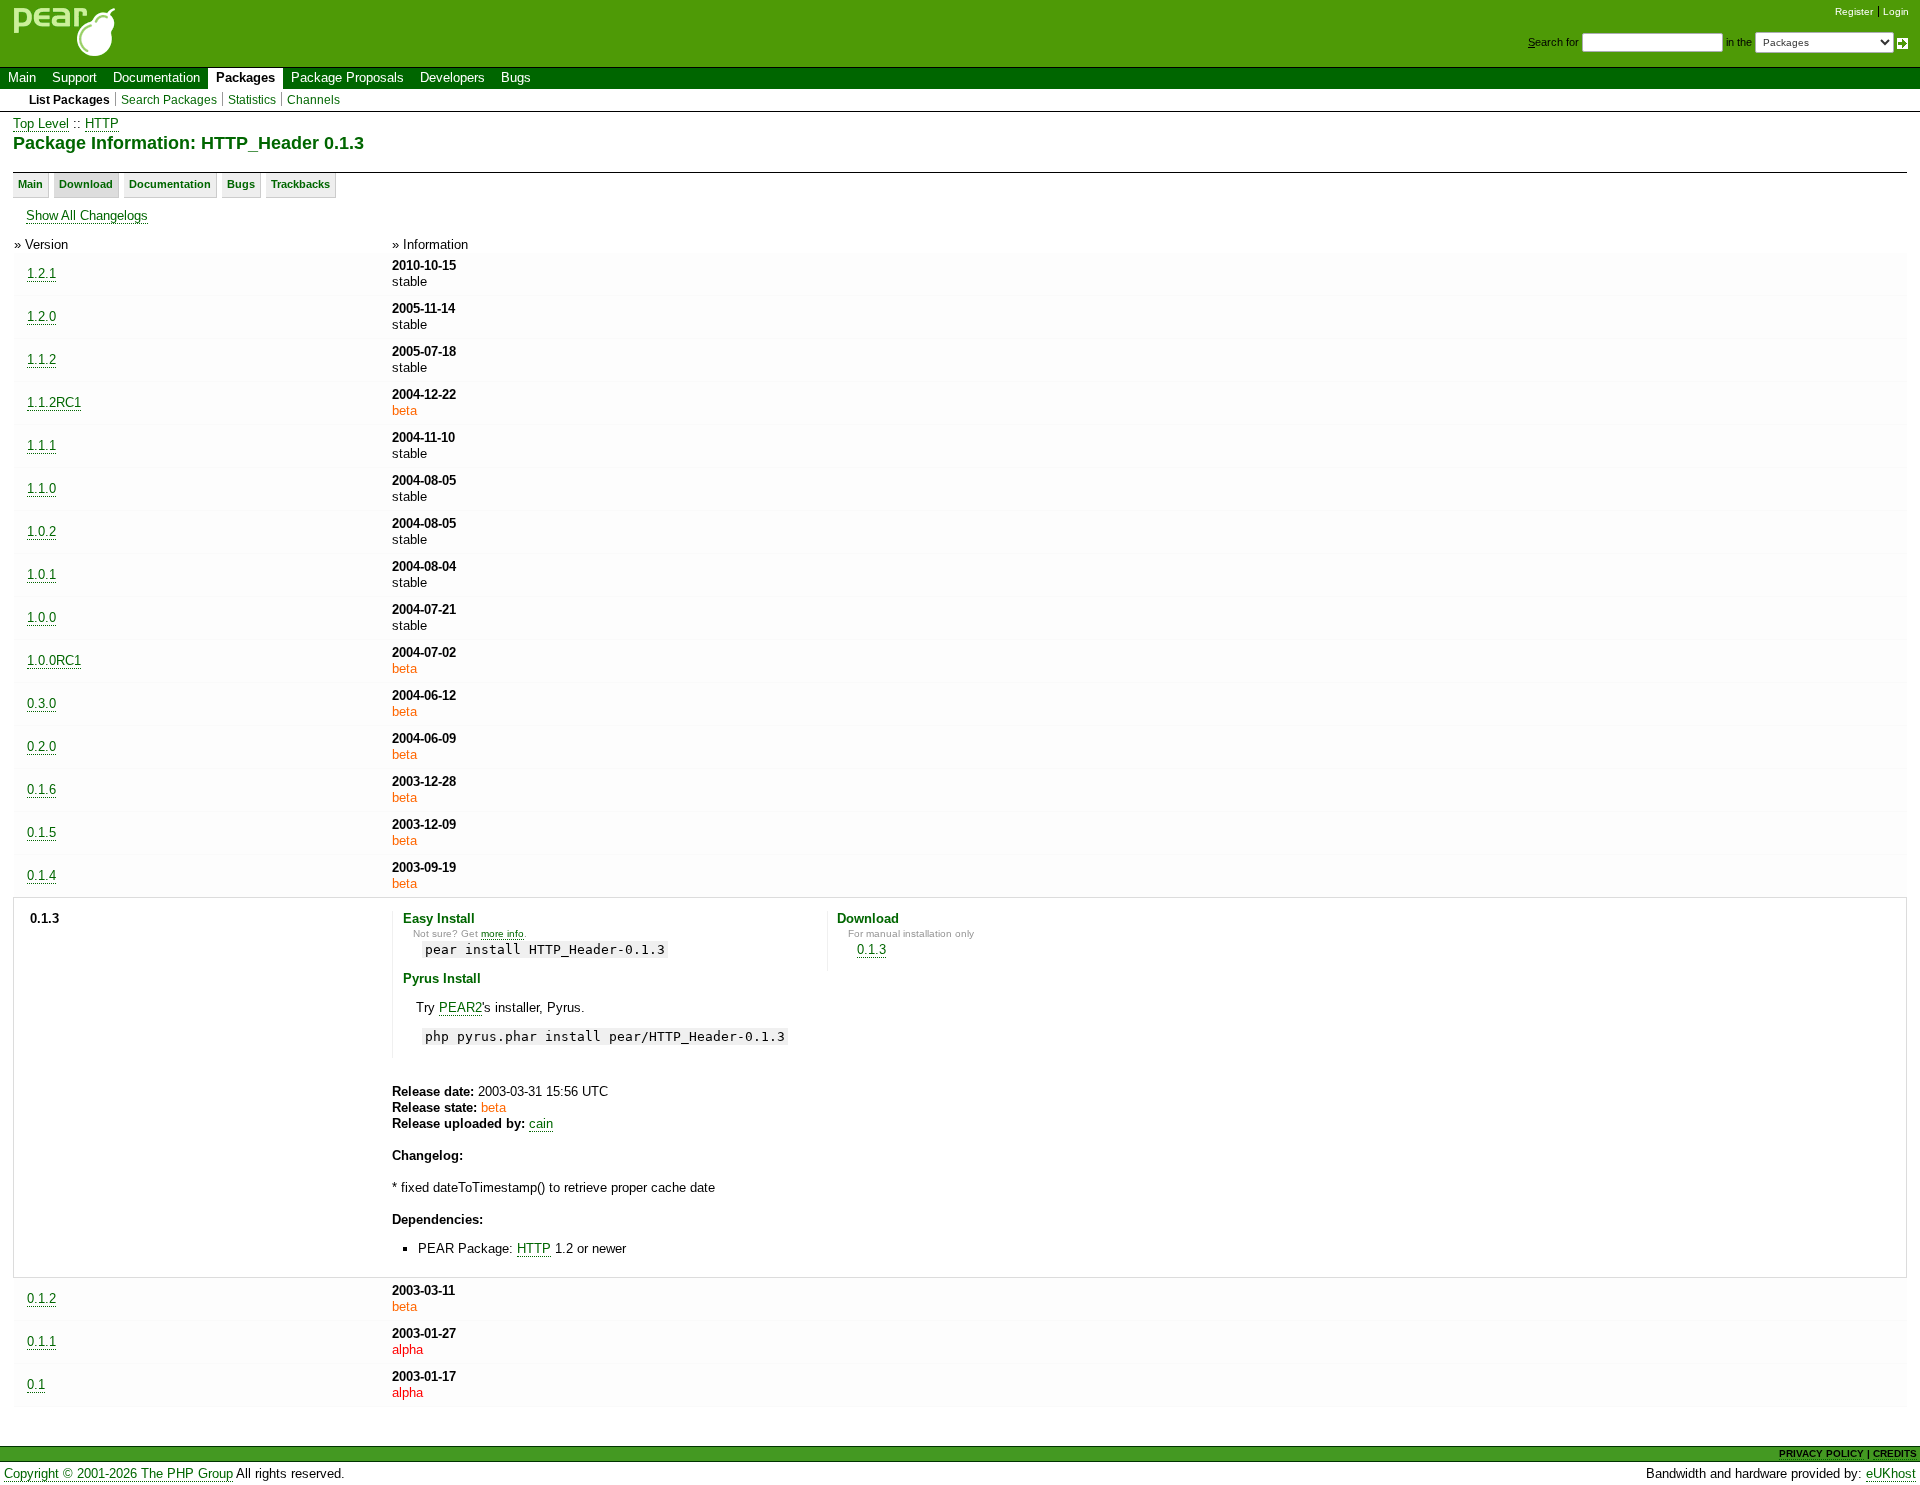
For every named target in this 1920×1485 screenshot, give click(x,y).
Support (74, 77)
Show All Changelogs (87, 215)
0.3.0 (41, 703)
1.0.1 (41, 574)
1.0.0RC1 (54, 660)
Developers (452, 77)
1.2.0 (41, 316)
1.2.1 (41, 273)
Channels (313, 100)
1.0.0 (41, 617)
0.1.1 (41, 1341)
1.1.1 (41, 445)
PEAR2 (460, 1007)
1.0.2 (41, 531)
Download (86, 184)
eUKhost (1891, 1473)
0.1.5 (41, 832)
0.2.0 (41, 746)
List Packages (69, 100)
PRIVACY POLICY (1821, 1453)
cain (541, 1123)
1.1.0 (41, 488)
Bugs (516, 77)
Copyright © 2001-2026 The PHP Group (118, 1473)
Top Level (41, 123)
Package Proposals (347, 77)
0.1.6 (41, 789)
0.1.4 (41, 875)
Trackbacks (300, 184)
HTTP (102, 123)
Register (1854, 11)
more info (502, 933)
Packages (245, 77)
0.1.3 (871, 949)
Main (22, 77)
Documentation (156, 77)
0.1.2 (41, 1298)
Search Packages (169, 100)
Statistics (252, 100)
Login (1896, 11)
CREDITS (1895, 1453)
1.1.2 (41, 359)
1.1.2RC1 (54, 402)
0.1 (36, 1384)
